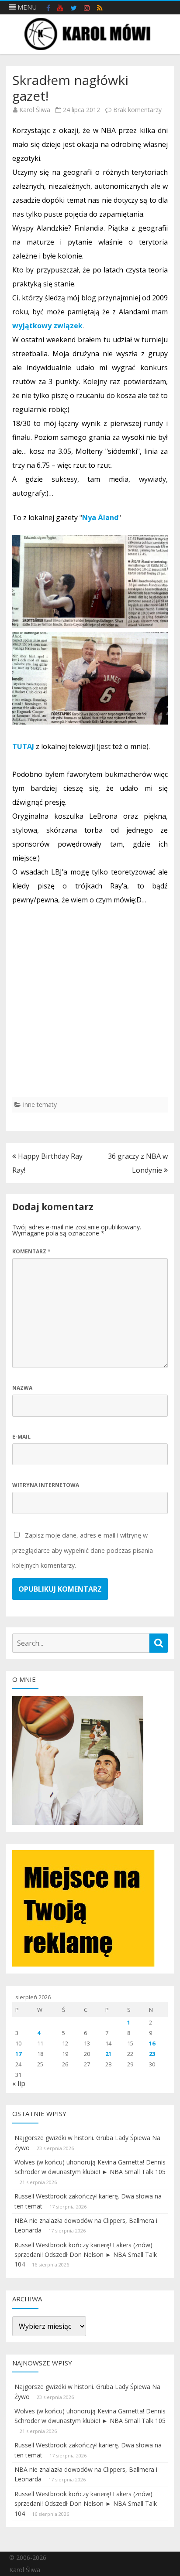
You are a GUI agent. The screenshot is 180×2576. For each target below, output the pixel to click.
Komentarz (31, 1251)
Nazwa (22, 1388)
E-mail (21, 1437)
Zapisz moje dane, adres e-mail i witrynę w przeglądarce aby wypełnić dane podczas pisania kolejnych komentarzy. (83, 1550)
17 (18, 2054)
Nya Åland (100, 517)
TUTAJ (23, 746)
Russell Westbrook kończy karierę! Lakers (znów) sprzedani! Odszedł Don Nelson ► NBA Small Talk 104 (86, 2255)
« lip (19, 2083)
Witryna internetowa (46, 1485)
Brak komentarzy (137, 110)
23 (152, 2054)
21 (108, 2054)
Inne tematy (40, 1104)
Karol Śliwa (35, 110)
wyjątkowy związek (47, 326)
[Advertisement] (90, 1007)
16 (152, 2043)
